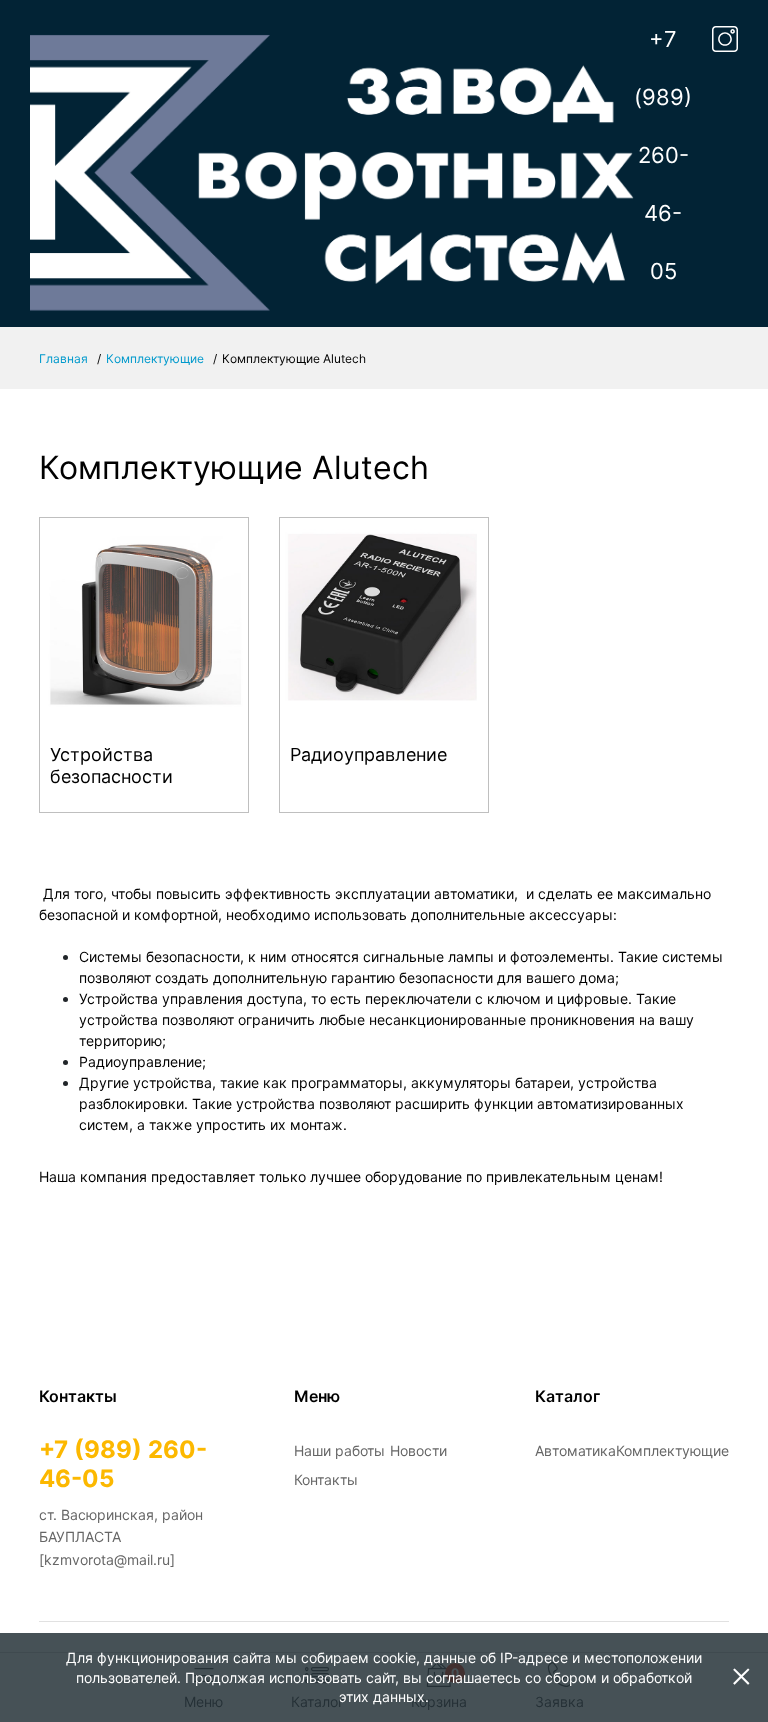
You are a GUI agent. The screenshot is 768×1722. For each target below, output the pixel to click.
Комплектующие (155, 358)
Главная (63, 358)
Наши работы (339, 1450)
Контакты (326, 1479)
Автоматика (575, 1450)
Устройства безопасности (111, 765)
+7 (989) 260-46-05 (663, 155)
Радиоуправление (368, 754)
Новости (418, 1450)
